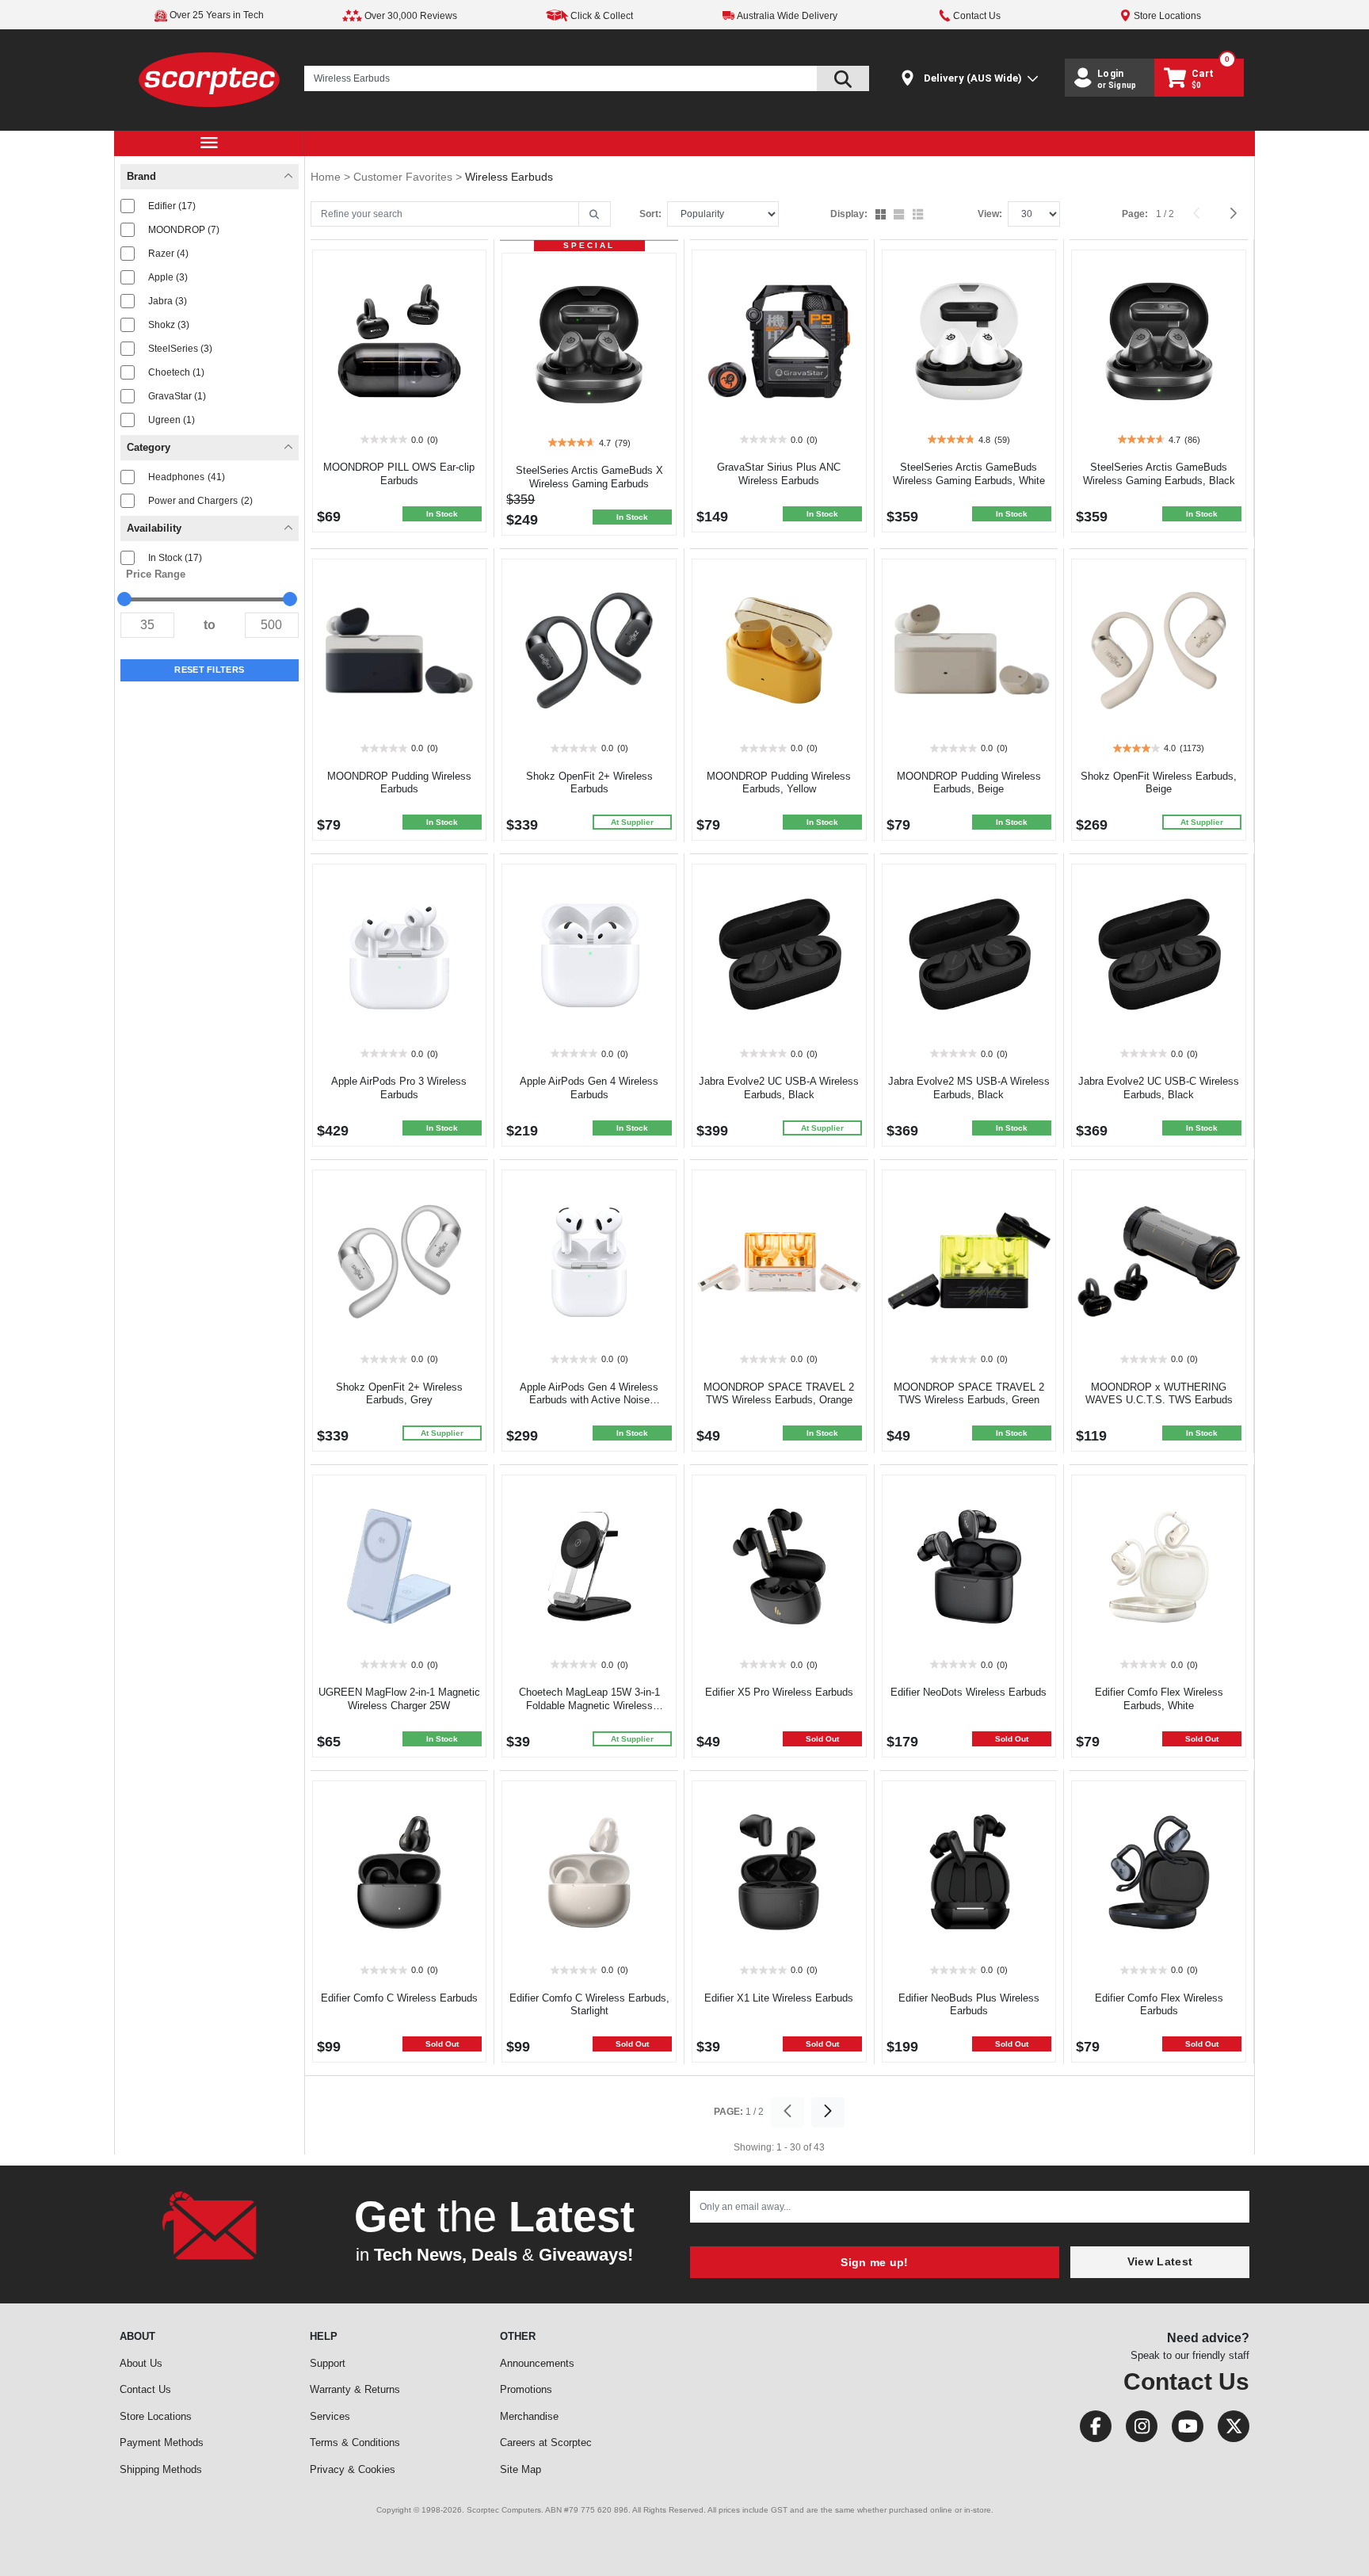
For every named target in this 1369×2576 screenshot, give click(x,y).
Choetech (176, 372)
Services (330, 2416)
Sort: (650, 214)
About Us (141, 2363)
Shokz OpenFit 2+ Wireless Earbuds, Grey (399, 1394)
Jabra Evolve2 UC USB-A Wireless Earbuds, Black (779, 1088)
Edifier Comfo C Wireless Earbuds (399, 1998)
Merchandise (529, 2416)
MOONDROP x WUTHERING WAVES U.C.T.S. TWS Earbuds (1159, 1394)
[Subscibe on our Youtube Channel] (1183, 2430)
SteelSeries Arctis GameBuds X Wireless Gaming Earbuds (589, 477)
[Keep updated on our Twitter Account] (1228, 2430)
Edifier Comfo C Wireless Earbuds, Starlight (589, 2005)
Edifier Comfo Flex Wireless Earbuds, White (1159, 1699)
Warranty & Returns (355, 2389)
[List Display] (919, 216)
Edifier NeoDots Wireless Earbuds (969, 1692)
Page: (1135, 214)
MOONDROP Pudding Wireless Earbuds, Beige (969, 783)
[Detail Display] (900, 216)
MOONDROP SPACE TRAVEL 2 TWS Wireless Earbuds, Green (969, 1394)
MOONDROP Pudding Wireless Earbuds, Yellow (779, 783)
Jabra (168, 301)
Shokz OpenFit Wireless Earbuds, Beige (1159, 783)
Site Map (521, 2469)
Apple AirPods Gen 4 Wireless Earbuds (589, 1088)
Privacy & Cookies (353, 2469)
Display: (849, 214)
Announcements (537, 2363)
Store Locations (156, 2416)
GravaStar (177, 396)
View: (990, 214)
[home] (210, 79)
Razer (168, 254)
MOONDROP (184, 230)
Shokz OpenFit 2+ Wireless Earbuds (589, 783)
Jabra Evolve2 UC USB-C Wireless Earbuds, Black (1159, 1088)
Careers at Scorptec (546, 2442)
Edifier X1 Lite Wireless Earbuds (779, 1998)
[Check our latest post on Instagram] (1137, 2430)
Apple (168, 277)
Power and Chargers (200, 501)
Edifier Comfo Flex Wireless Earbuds (1159, 2005)
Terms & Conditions (355, 2442)
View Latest (1160, 2261)
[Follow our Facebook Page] (1091, 2430)
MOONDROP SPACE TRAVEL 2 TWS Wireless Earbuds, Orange (779, 1394)
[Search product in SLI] (843, 78)
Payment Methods (162, 2442)
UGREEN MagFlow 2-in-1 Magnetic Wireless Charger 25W (399, 1699)
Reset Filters (209, 670)
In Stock (175, 558)
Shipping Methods (161, 2469)
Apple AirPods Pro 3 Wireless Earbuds (399, 1088)
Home (327, 177)
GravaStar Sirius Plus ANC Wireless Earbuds (779, 474)
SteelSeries (180, 349)
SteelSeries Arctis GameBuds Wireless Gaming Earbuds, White (969, 474)
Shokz (169, 325)
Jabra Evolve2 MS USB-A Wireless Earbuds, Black (969, 1088)
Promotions (526, 2389)
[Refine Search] (595, 215)
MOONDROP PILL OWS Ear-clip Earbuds (399, 474)
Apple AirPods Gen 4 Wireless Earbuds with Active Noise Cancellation (589, 1401)
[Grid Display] (882, 216)
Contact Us (145, 2389)
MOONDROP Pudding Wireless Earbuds (399, 783)
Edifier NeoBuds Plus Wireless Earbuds (969, 2005)
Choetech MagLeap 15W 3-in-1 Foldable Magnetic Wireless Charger (589, 1706)
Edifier (172, 206)
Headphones (187, 477)
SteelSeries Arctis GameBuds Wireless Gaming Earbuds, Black (1159, 474)
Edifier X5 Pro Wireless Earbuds (779, 1692)
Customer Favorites (404, 177)
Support (328, 2363)
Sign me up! (874, 2262)
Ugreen (172, 420)
